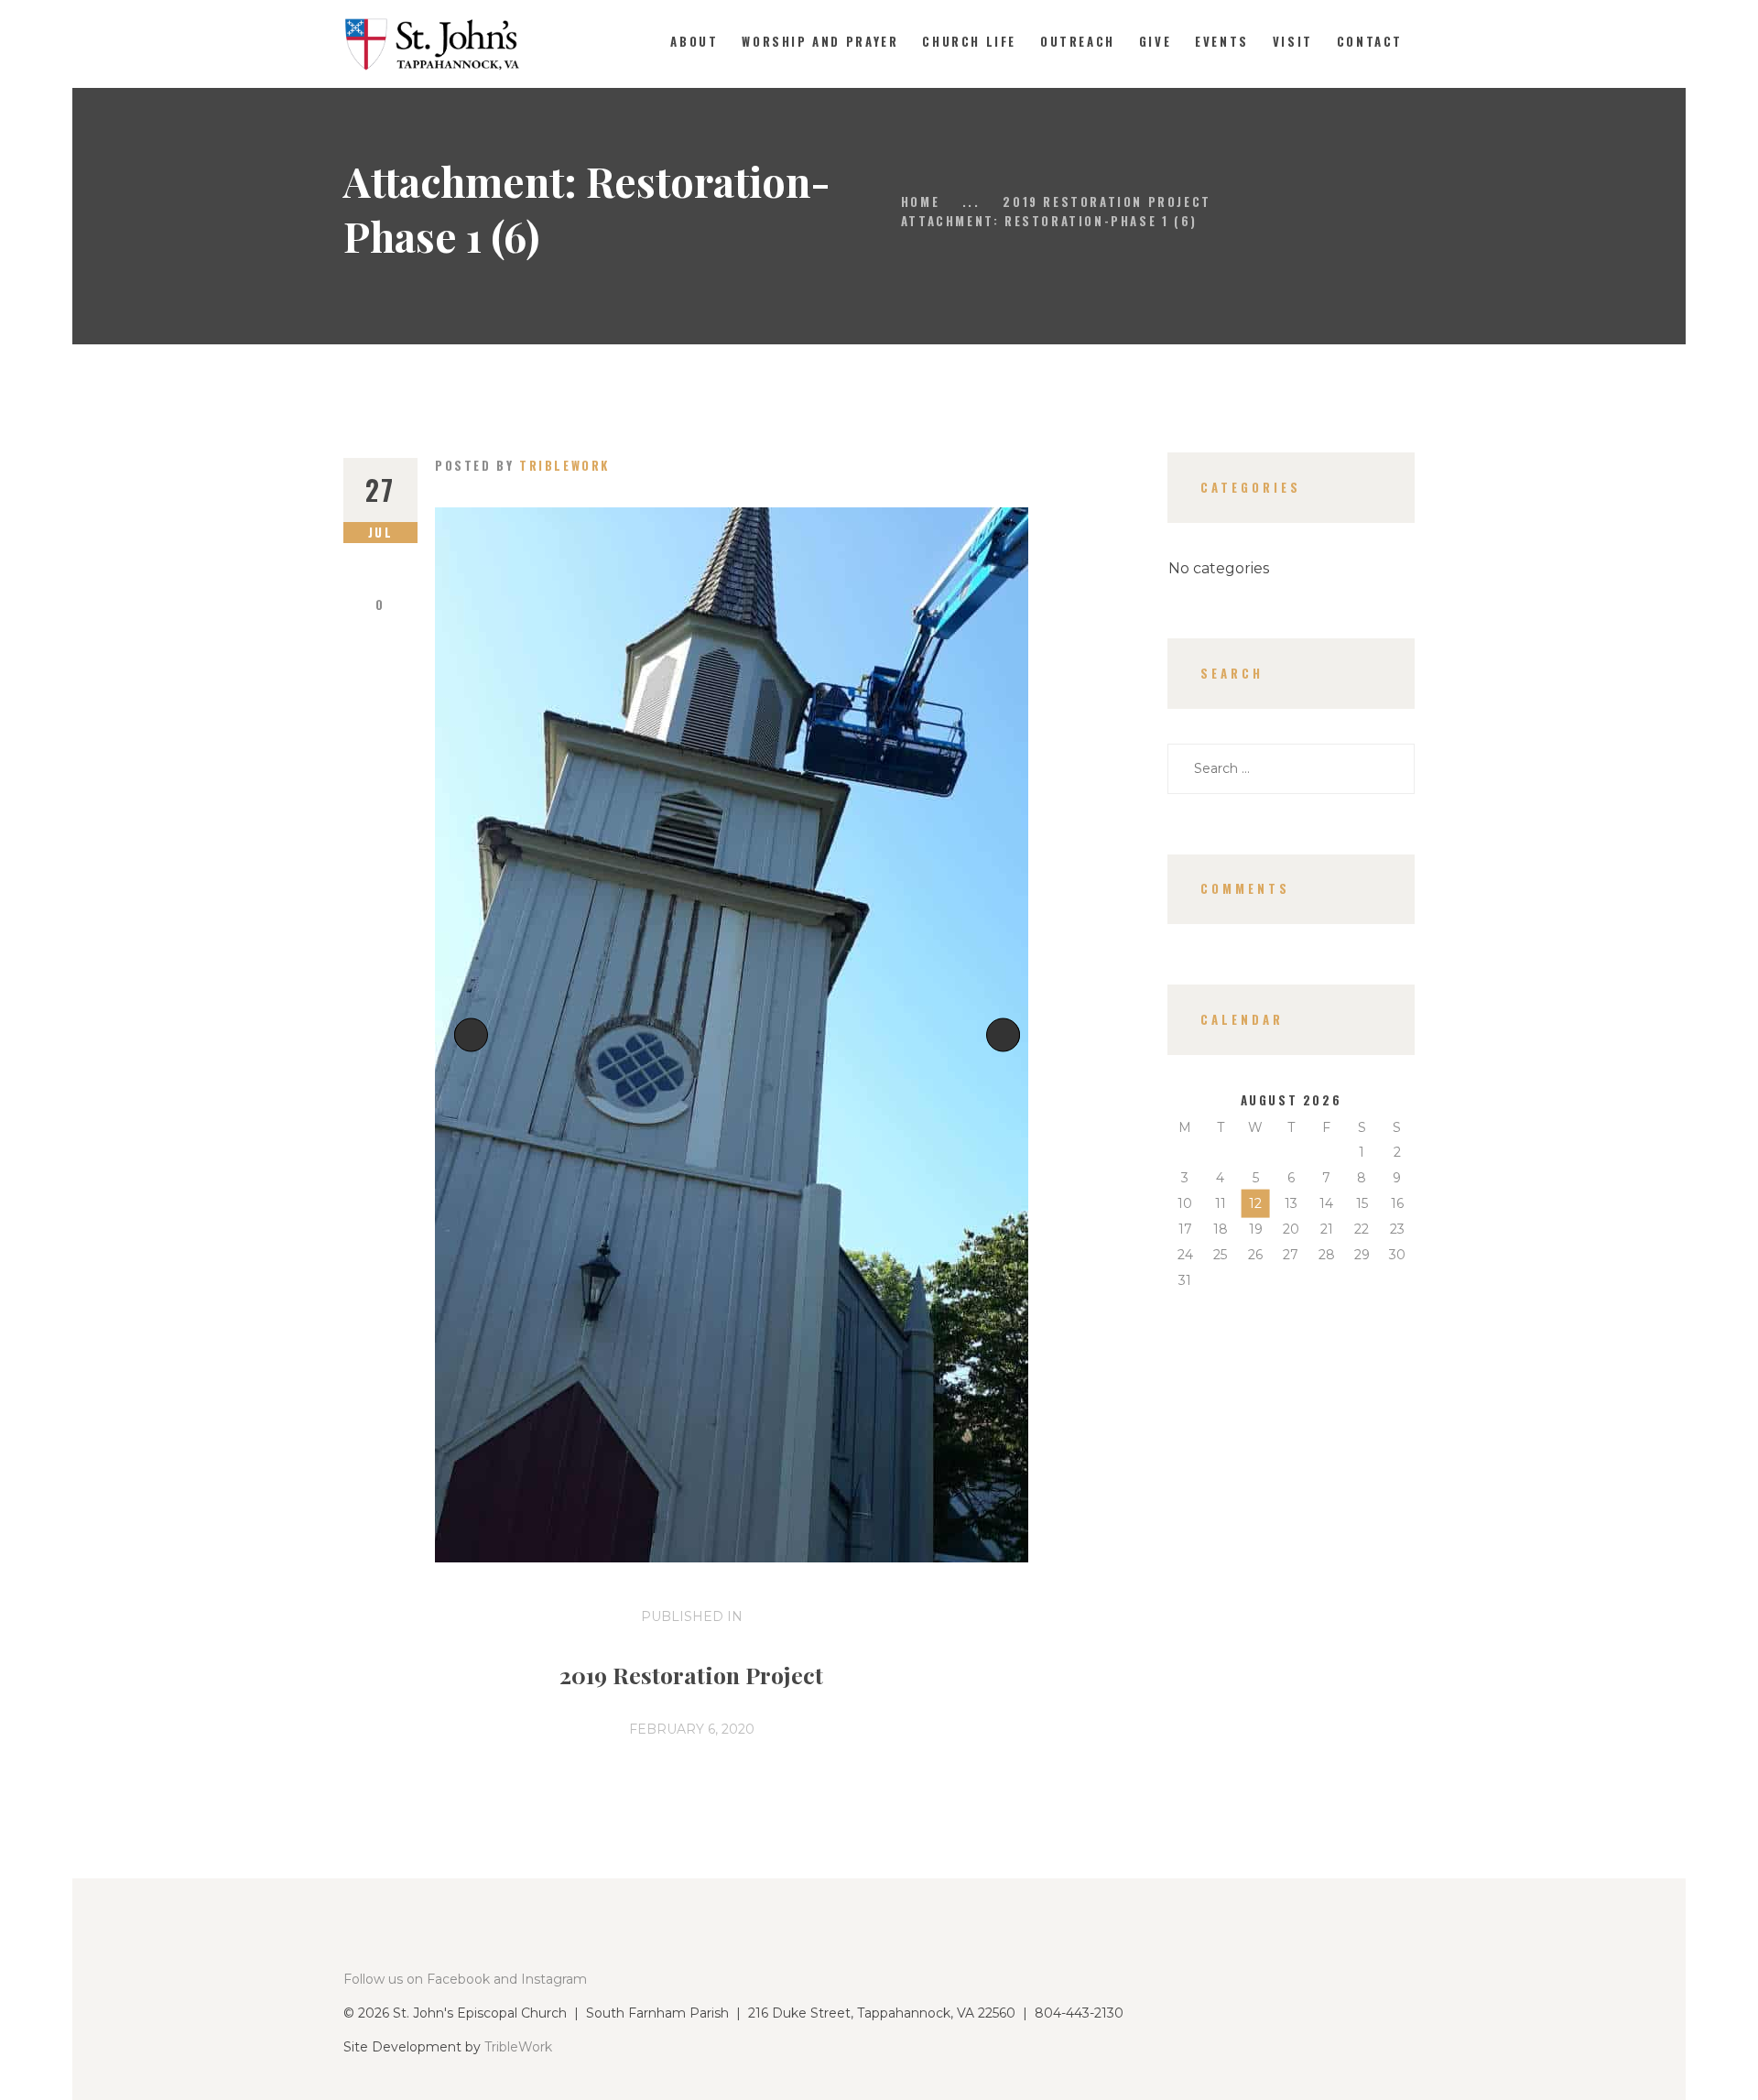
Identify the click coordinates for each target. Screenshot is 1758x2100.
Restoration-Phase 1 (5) (475, 1034)
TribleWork (518, 2047)
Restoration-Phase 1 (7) (1013, 1034)
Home (920, 201)
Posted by (522, 465)
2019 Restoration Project (1107, 201)
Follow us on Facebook (417, 1979)
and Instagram (540, 1979)
